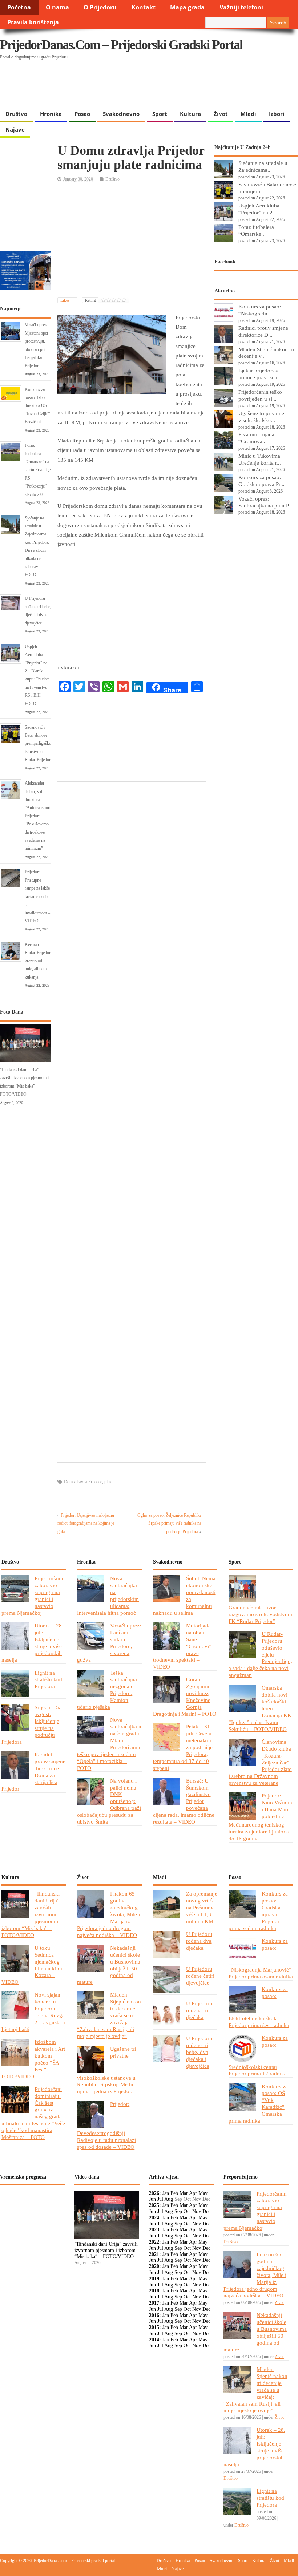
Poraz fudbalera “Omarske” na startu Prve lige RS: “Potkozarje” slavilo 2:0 (38, 470)
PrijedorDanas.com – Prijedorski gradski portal (121, 45)
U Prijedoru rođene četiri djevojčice (200, 1976)
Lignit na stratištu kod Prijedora (48, 1680)
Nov (197, 2211)
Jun (152, 2199)
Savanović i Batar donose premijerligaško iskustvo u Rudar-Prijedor (38, 744)
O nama (57, 7)
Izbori (277, 114)
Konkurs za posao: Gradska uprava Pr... (261, 481)
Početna (19, 7)
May (203, 2193)
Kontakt (144, 7)
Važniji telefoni (241, 7)
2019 (154, 2279)
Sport (160, 114)
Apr (193, 2193)
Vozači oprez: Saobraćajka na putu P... (265, 502)
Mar (184, 2193)
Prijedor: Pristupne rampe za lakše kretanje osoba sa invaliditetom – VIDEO (37, 896)
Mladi (248, 114)
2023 (154, 2230)
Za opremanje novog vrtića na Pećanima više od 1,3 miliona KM (202, 1907)
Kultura (190, 114)
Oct (187, 2211)
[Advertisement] (141, 88)
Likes (65, 300)
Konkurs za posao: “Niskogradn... (260, 310)
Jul (160, 2199)
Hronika (51, 114)
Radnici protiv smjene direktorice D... (263, 331)
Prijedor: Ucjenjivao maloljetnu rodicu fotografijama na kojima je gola (86, 1523)
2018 (154, 2291)
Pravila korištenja (33, 22)
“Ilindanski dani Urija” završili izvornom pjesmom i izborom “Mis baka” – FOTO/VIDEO (106, 2250)
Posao (82, 114)
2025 (154, 2205)
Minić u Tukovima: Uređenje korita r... (260, 459)
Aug (169, 2199)
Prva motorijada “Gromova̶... (256, 438)
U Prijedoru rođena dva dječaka (199, 1941)
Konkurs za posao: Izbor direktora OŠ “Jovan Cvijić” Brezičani (37, 406)
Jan (166, 2193)
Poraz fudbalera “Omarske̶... (256, 230)
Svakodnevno (121, 114)
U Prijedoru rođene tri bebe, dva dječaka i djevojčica (199, 2052)
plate (108, 1482)
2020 (154, 2266)
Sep (178, 2211)
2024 (154, 2218)
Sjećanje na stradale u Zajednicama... (263, 166)
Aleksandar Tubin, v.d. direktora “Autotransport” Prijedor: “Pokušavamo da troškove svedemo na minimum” (39, 816)
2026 (154, 2193)
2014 (154, 2340)
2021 (154, 2254)
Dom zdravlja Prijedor (83, 1482)
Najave (15, 129)
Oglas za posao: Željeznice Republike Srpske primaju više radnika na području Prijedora (169, 1523)
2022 (154, 2242)
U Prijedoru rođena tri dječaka (199, 2010)
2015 (154, 2327)
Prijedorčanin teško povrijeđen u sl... (260, 395)
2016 (154, 2315)
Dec (206, 2211)
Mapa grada (187, 7)
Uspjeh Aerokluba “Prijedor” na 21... (259, 209)
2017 (154, 2303)
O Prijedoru (100, 7)
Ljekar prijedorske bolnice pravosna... (260, 374)
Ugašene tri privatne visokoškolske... (261, 417)
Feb (174, 2193)
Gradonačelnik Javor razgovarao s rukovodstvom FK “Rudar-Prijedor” (260, 1614)
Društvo (16, 114)
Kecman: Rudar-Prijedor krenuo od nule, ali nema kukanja (38, 961)
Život (221, 114)
